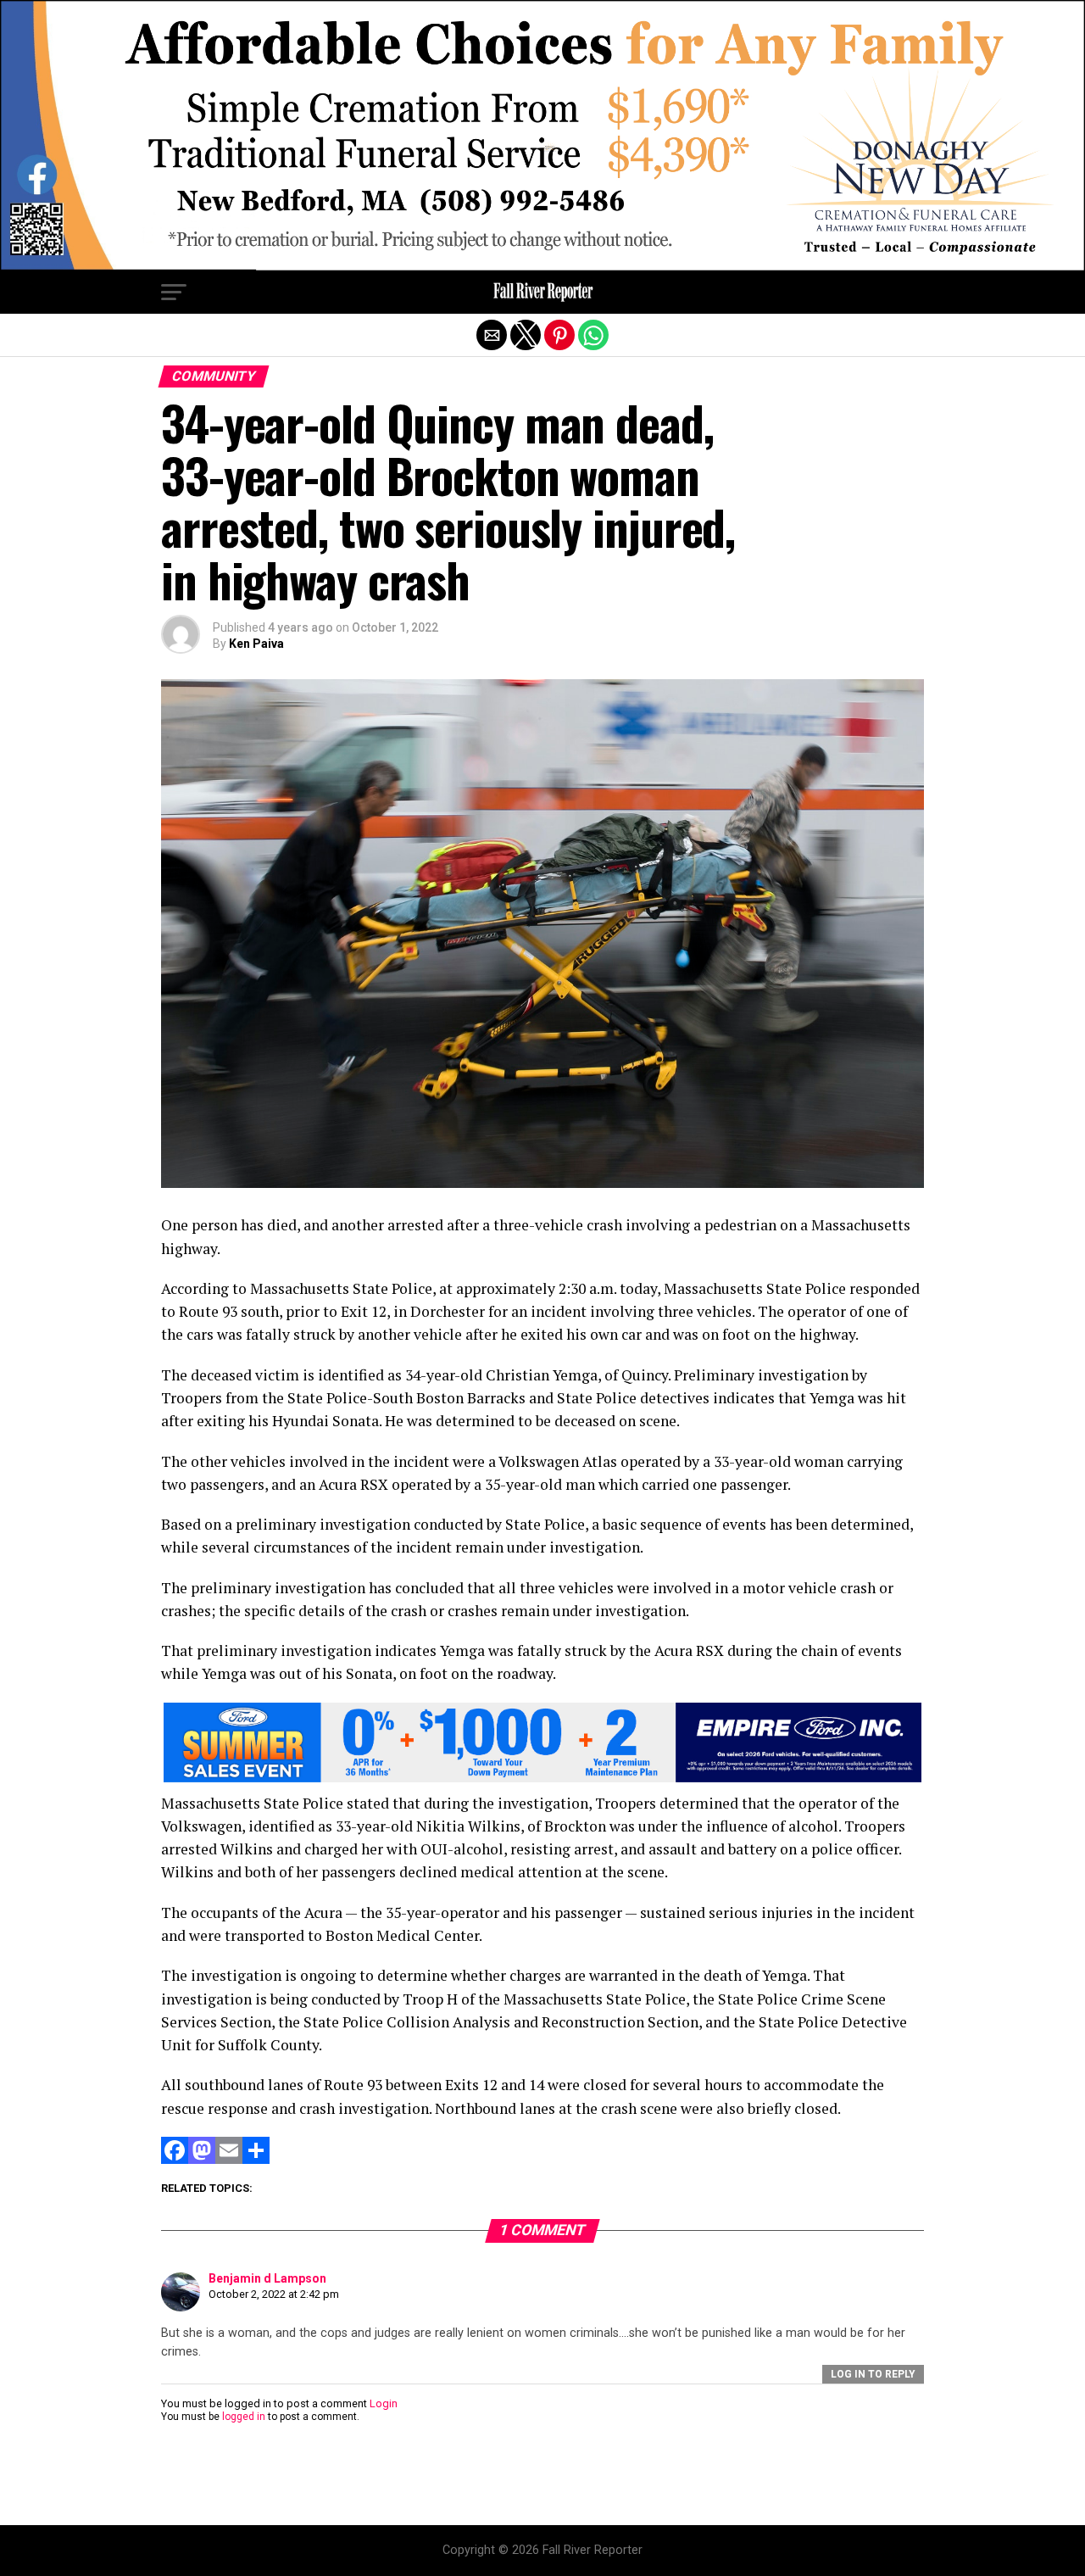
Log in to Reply (873, 2374)
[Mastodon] (202, 2159)
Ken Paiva (256, 644)
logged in (244, 2417)
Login (384, 2403)
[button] (174, 293)
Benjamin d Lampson (267, 2278)
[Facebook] (175, 2159)
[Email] (229, 2159)
